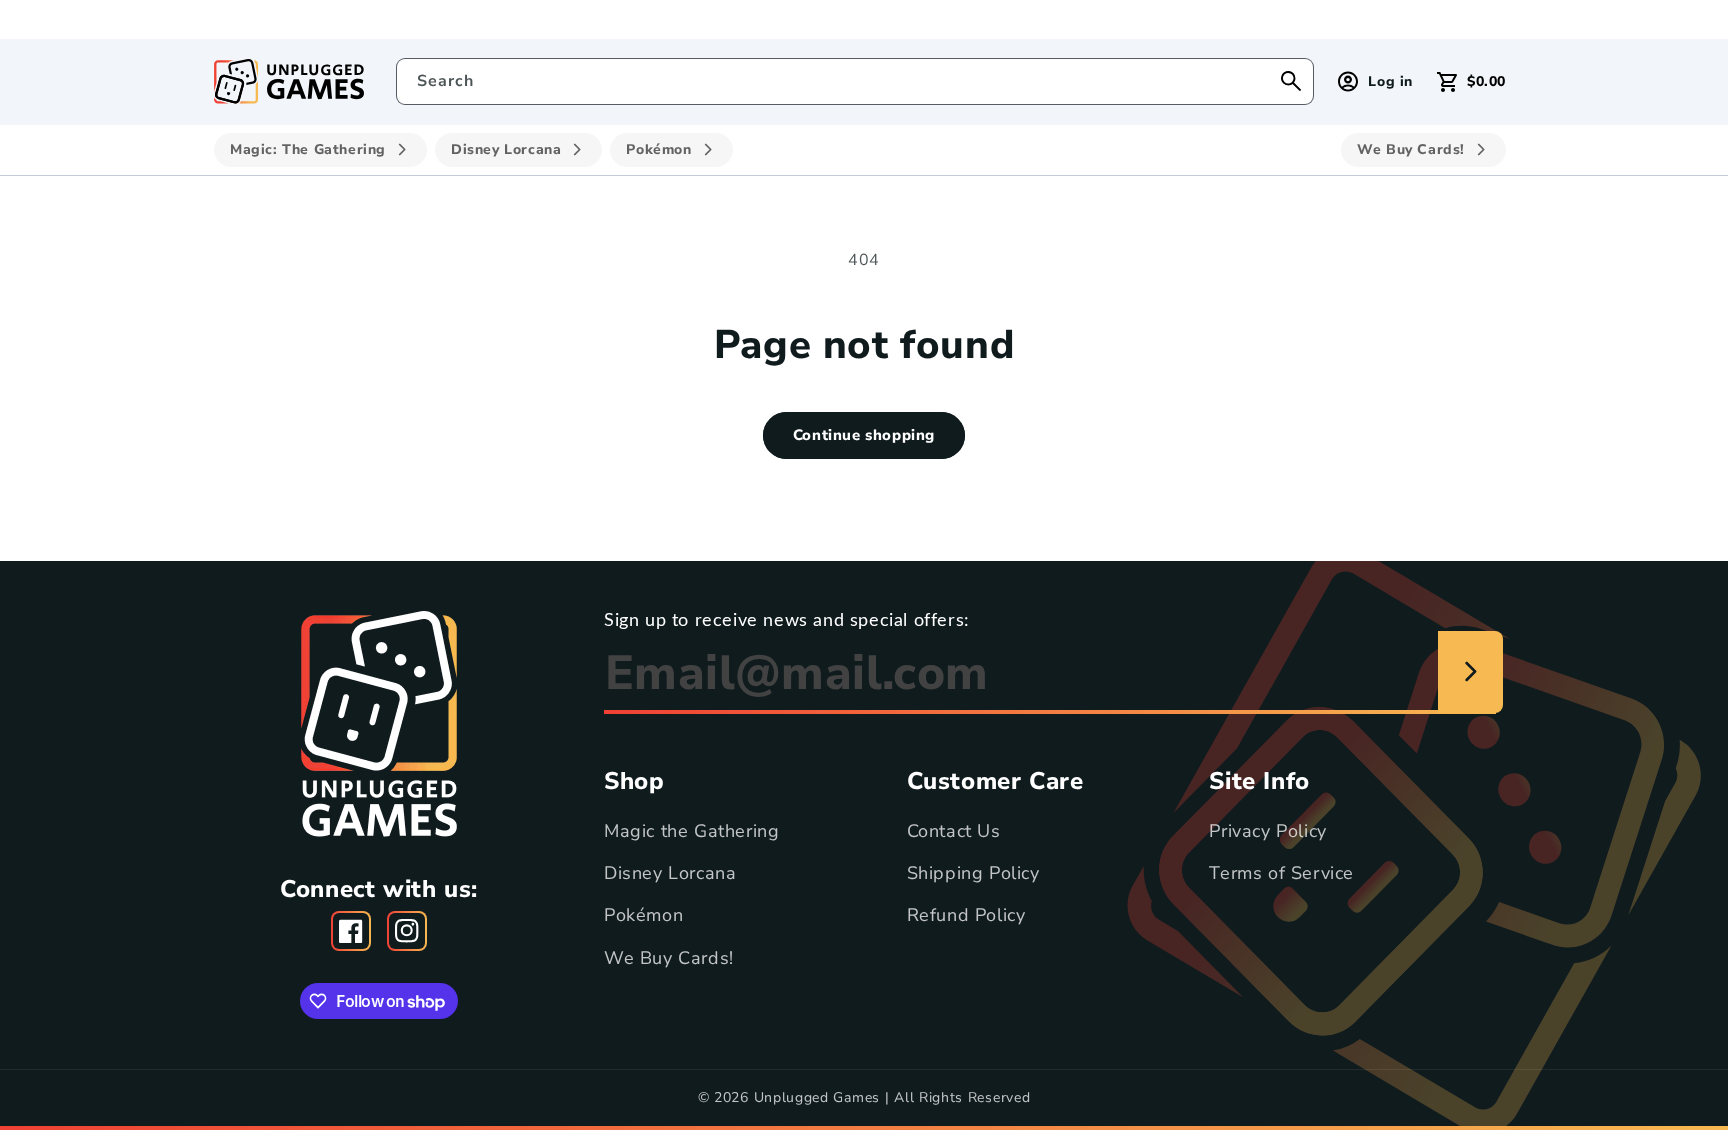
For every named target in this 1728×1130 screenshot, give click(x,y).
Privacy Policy (1267, 831)
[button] (1471, 81)
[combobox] (855, 81)
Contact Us (954, 831)
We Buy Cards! (669, 958)
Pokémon (643, 916)
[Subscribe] (1470, 672)
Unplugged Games (817, 1097)
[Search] (1291, 81)
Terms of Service (1281, 873)
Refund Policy (966, 916)
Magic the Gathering (691, 831)
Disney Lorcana (670, 873)
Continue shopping (864, 435)
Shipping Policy (973, 873)
